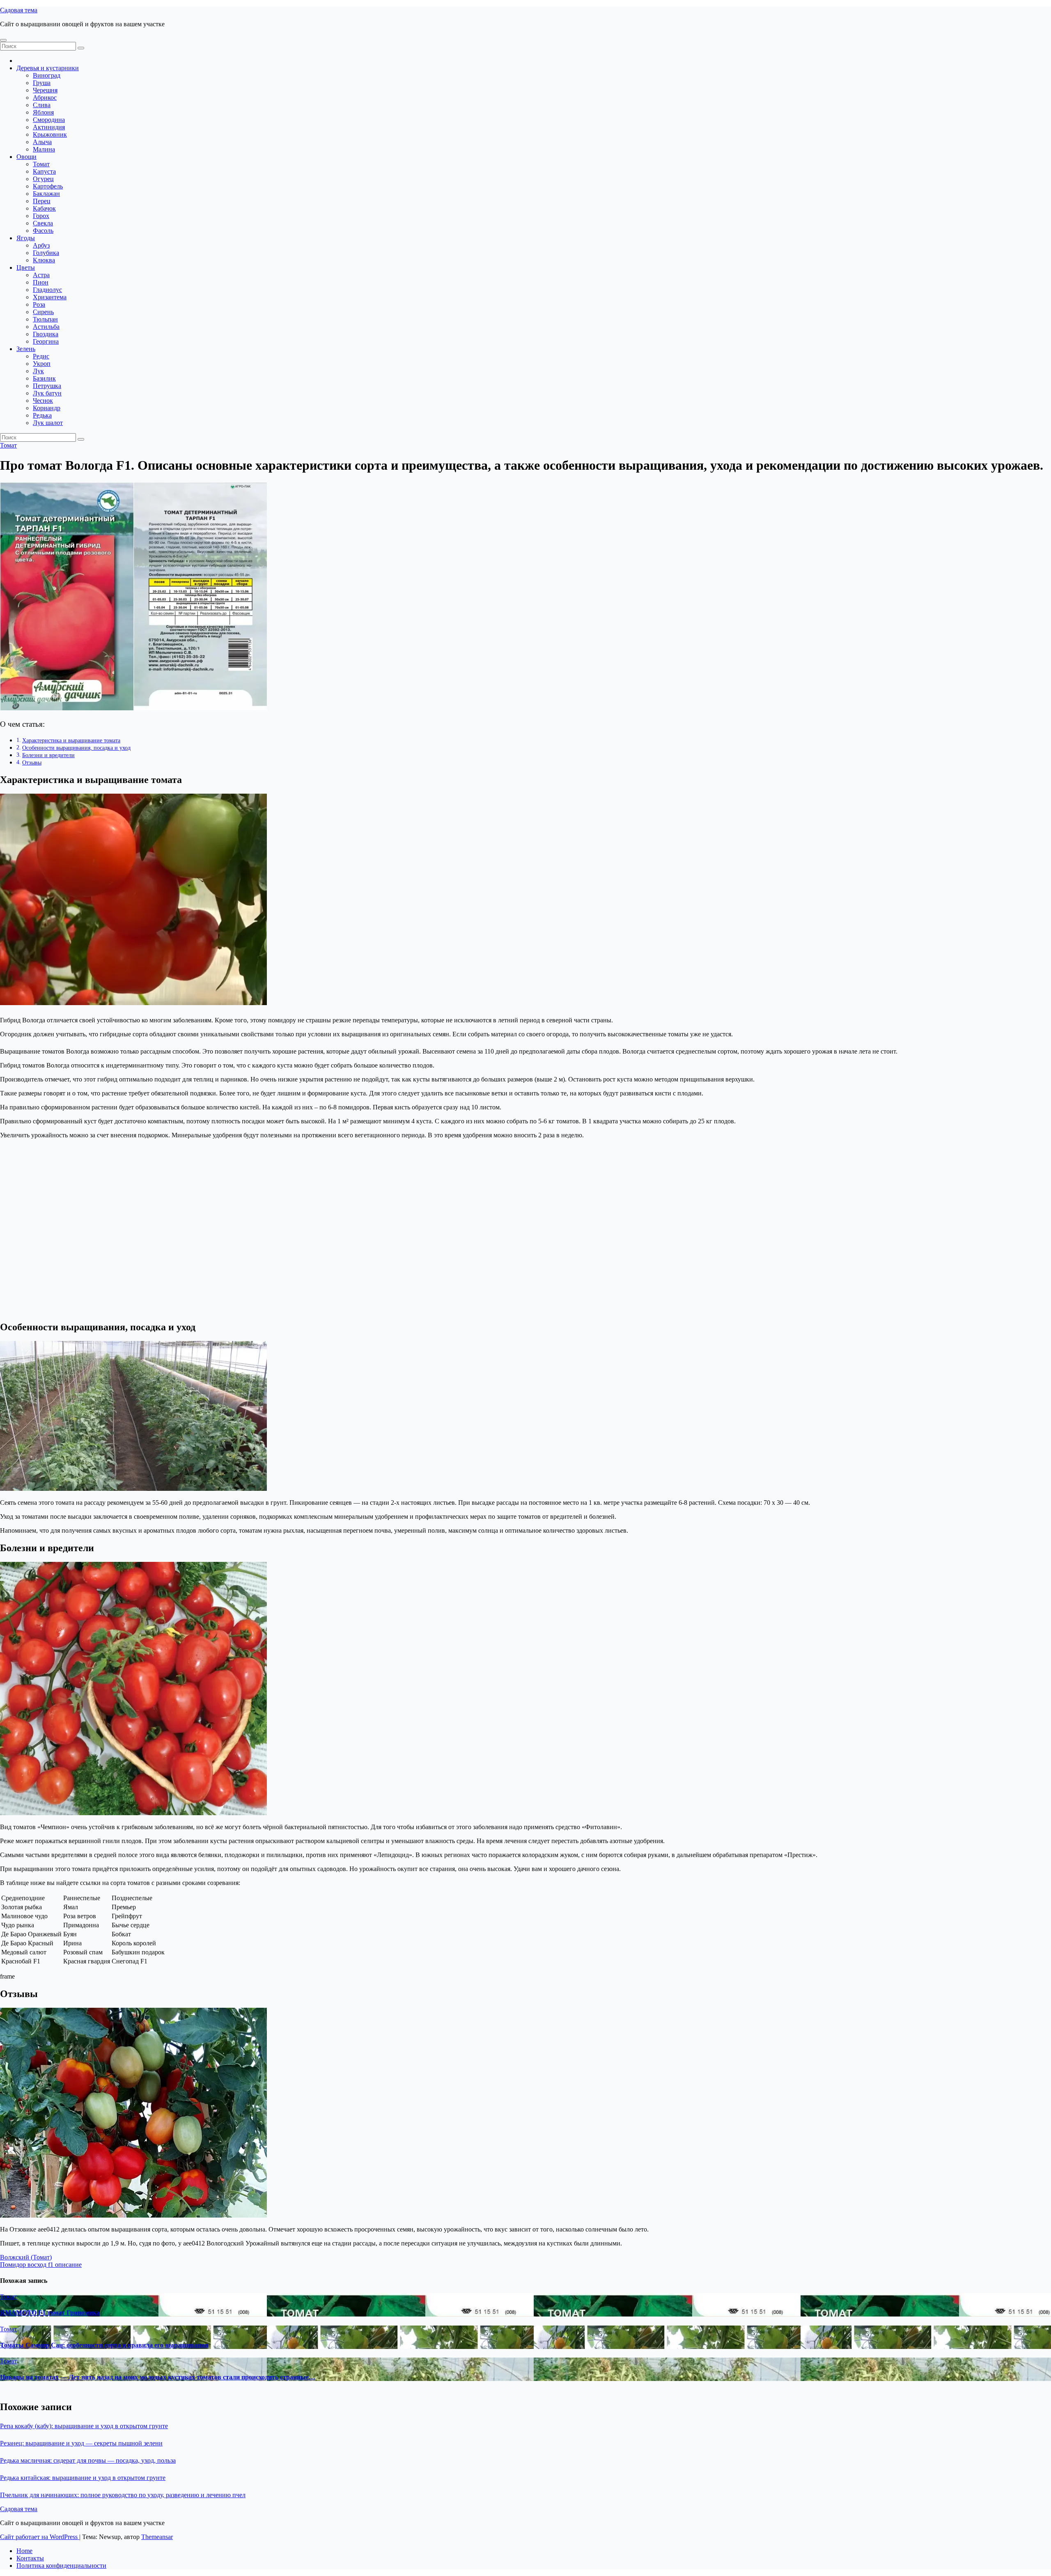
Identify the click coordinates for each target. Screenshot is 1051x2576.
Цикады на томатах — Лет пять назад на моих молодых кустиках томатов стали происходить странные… (158, 2377)
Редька (42, 415)
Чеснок (43, 401)
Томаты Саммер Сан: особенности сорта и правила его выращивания (104, 2345)
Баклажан (46, 194)
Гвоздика (46, 334)
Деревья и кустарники (48, 68)
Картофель (48, 186)
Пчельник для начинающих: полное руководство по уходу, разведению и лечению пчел (123, 2495)
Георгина (46, 341)
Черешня (45, 90)
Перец (42, 201)
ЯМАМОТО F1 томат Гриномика (50, 2313)
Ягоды (26, 238)
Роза (39, 304)
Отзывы (32, 762)
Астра (41, 275)
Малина (44, 149)
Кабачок (44, 208)
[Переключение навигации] (3, 40)
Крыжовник (50, 134)
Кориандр (47, 408)
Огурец (43, 179)
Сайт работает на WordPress (40, 2537)
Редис (41, 356)
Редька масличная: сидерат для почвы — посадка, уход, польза (88, 2460)
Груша (42, 83)
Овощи (26, 157)
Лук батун (47, 393)
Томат (41, 164)
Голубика (46, 253)
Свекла (43, 223)
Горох (41, 216)
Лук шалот (48, 423)
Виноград (47, 75)
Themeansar (157, 2537)
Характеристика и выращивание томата (71, 740)
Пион (41, 282)
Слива (42, 105)
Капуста (44, 171)
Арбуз (41, 245)
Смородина (49, 120)
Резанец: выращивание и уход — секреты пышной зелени (81, 2443)
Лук (38, 371)
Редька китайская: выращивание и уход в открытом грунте (83, 2478)
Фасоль (43, 231)
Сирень (43, 312)
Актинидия (49, 127)
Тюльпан (45, 319)
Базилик (44, 378)
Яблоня (43, 112)
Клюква (44, 260)
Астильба (46, 327)
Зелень (26, 349)
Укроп (42, 364)
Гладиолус (47, 290)
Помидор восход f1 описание (41, 2265)
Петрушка (47, 386)
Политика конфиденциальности (61, 2566)
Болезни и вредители (48, 755)
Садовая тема (19, 10)
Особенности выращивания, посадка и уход (76, 748)
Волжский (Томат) (26, 2257)
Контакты (30, 2558)
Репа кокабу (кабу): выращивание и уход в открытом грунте (84, 2426)
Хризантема (50, 297)
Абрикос (45, 98)
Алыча (42, 142)
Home (24, 2551)
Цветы (26, 267)
